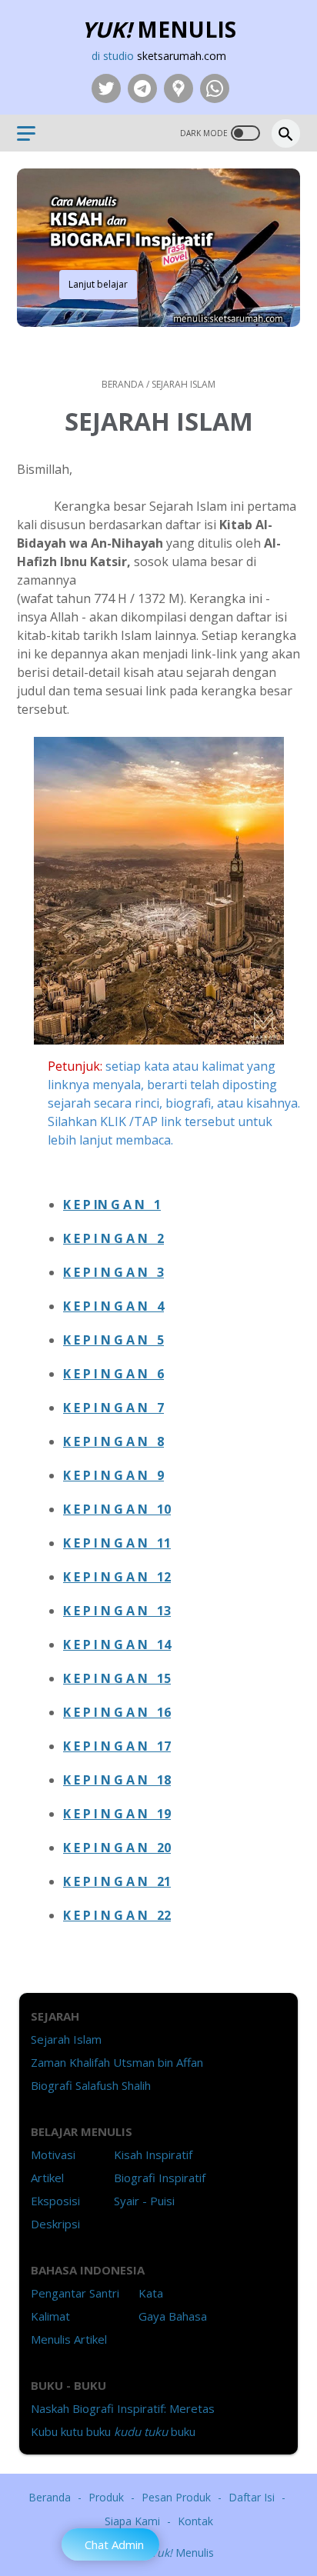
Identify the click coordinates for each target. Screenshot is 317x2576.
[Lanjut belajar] (56, 345)
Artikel (47, 2178)
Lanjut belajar (98, 284)
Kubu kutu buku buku (113, 2431)
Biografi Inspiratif (160, 2178)
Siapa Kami (132, 2521)
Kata (151, 2293)
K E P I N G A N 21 (117, 1881)
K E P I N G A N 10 (117, 1509)
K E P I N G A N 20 (117, 1848)
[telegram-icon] (140, 88)
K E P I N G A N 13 (117, 1611)
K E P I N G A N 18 (117, 1780)
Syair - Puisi (144, 2201)
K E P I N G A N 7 (113, 1408)
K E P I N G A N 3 (113, 1272)
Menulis (159, 29)
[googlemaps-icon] (177, 88)
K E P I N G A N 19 (117, 1814)
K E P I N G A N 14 (117, 1645)
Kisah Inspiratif (153, 2154)
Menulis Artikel (69, 2339)
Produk (106, 2497)
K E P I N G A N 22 (117, 1915)
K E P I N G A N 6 (113, 1374)
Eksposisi (55, 2201)
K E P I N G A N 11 (117, 1543)
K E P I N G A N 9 (113, 1475)
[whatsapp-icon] (213, 88)
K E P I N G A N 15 (117, 1678)
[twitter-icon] (104, 88)
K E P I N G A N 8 (113, 1441)
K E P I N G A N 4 (113, 1306)
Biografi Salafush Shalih (91, 2085)
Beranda (50, 2497)
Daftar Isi (252, 2497)
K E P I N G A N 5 (113, 1340)
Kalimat (50, 2316)
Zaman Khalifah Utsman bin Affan (117, 2062)
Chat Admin (114, 2544)
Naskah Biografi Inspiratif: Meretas (123, 2408)
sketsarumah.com (182, 56)
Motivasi (53, 2154)
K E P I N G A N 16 (117, 1712)
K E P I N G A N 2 (113, 1238)
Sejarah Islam (66, 2039)
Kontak (195, 2521)
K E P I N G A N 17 (117, 1746)
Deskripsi (55, 2224)
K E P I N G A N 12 (117, 1577)
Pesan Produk (176, 2497)
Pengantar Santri (75, 2293)
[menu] (35, 133)
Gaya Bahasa (173, 2316)
